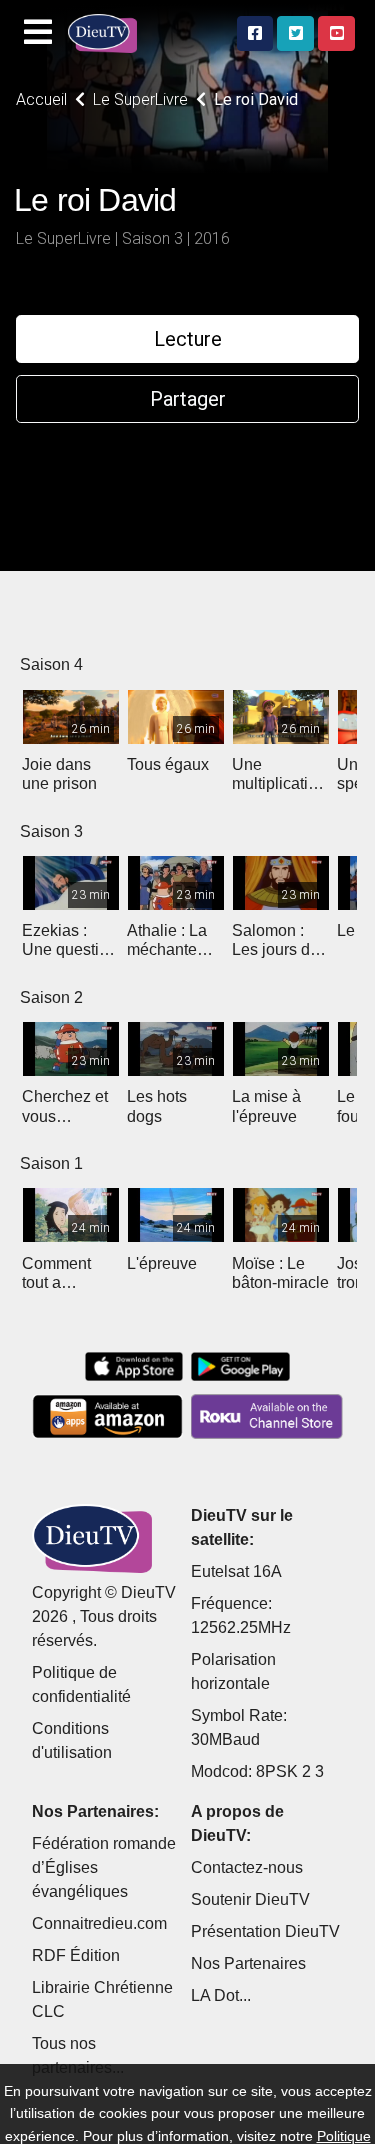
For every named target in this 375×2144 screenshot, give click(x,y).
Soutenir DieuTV (250, 1899)
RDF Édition (76, 1955)
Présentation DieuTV (265, 1931)
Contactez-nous (247, 1867)
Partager (188, 399)
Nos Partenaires (248, 1963)
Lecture (188, 339)
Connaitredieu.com (99, 1923)
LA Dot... (221, 1995)
